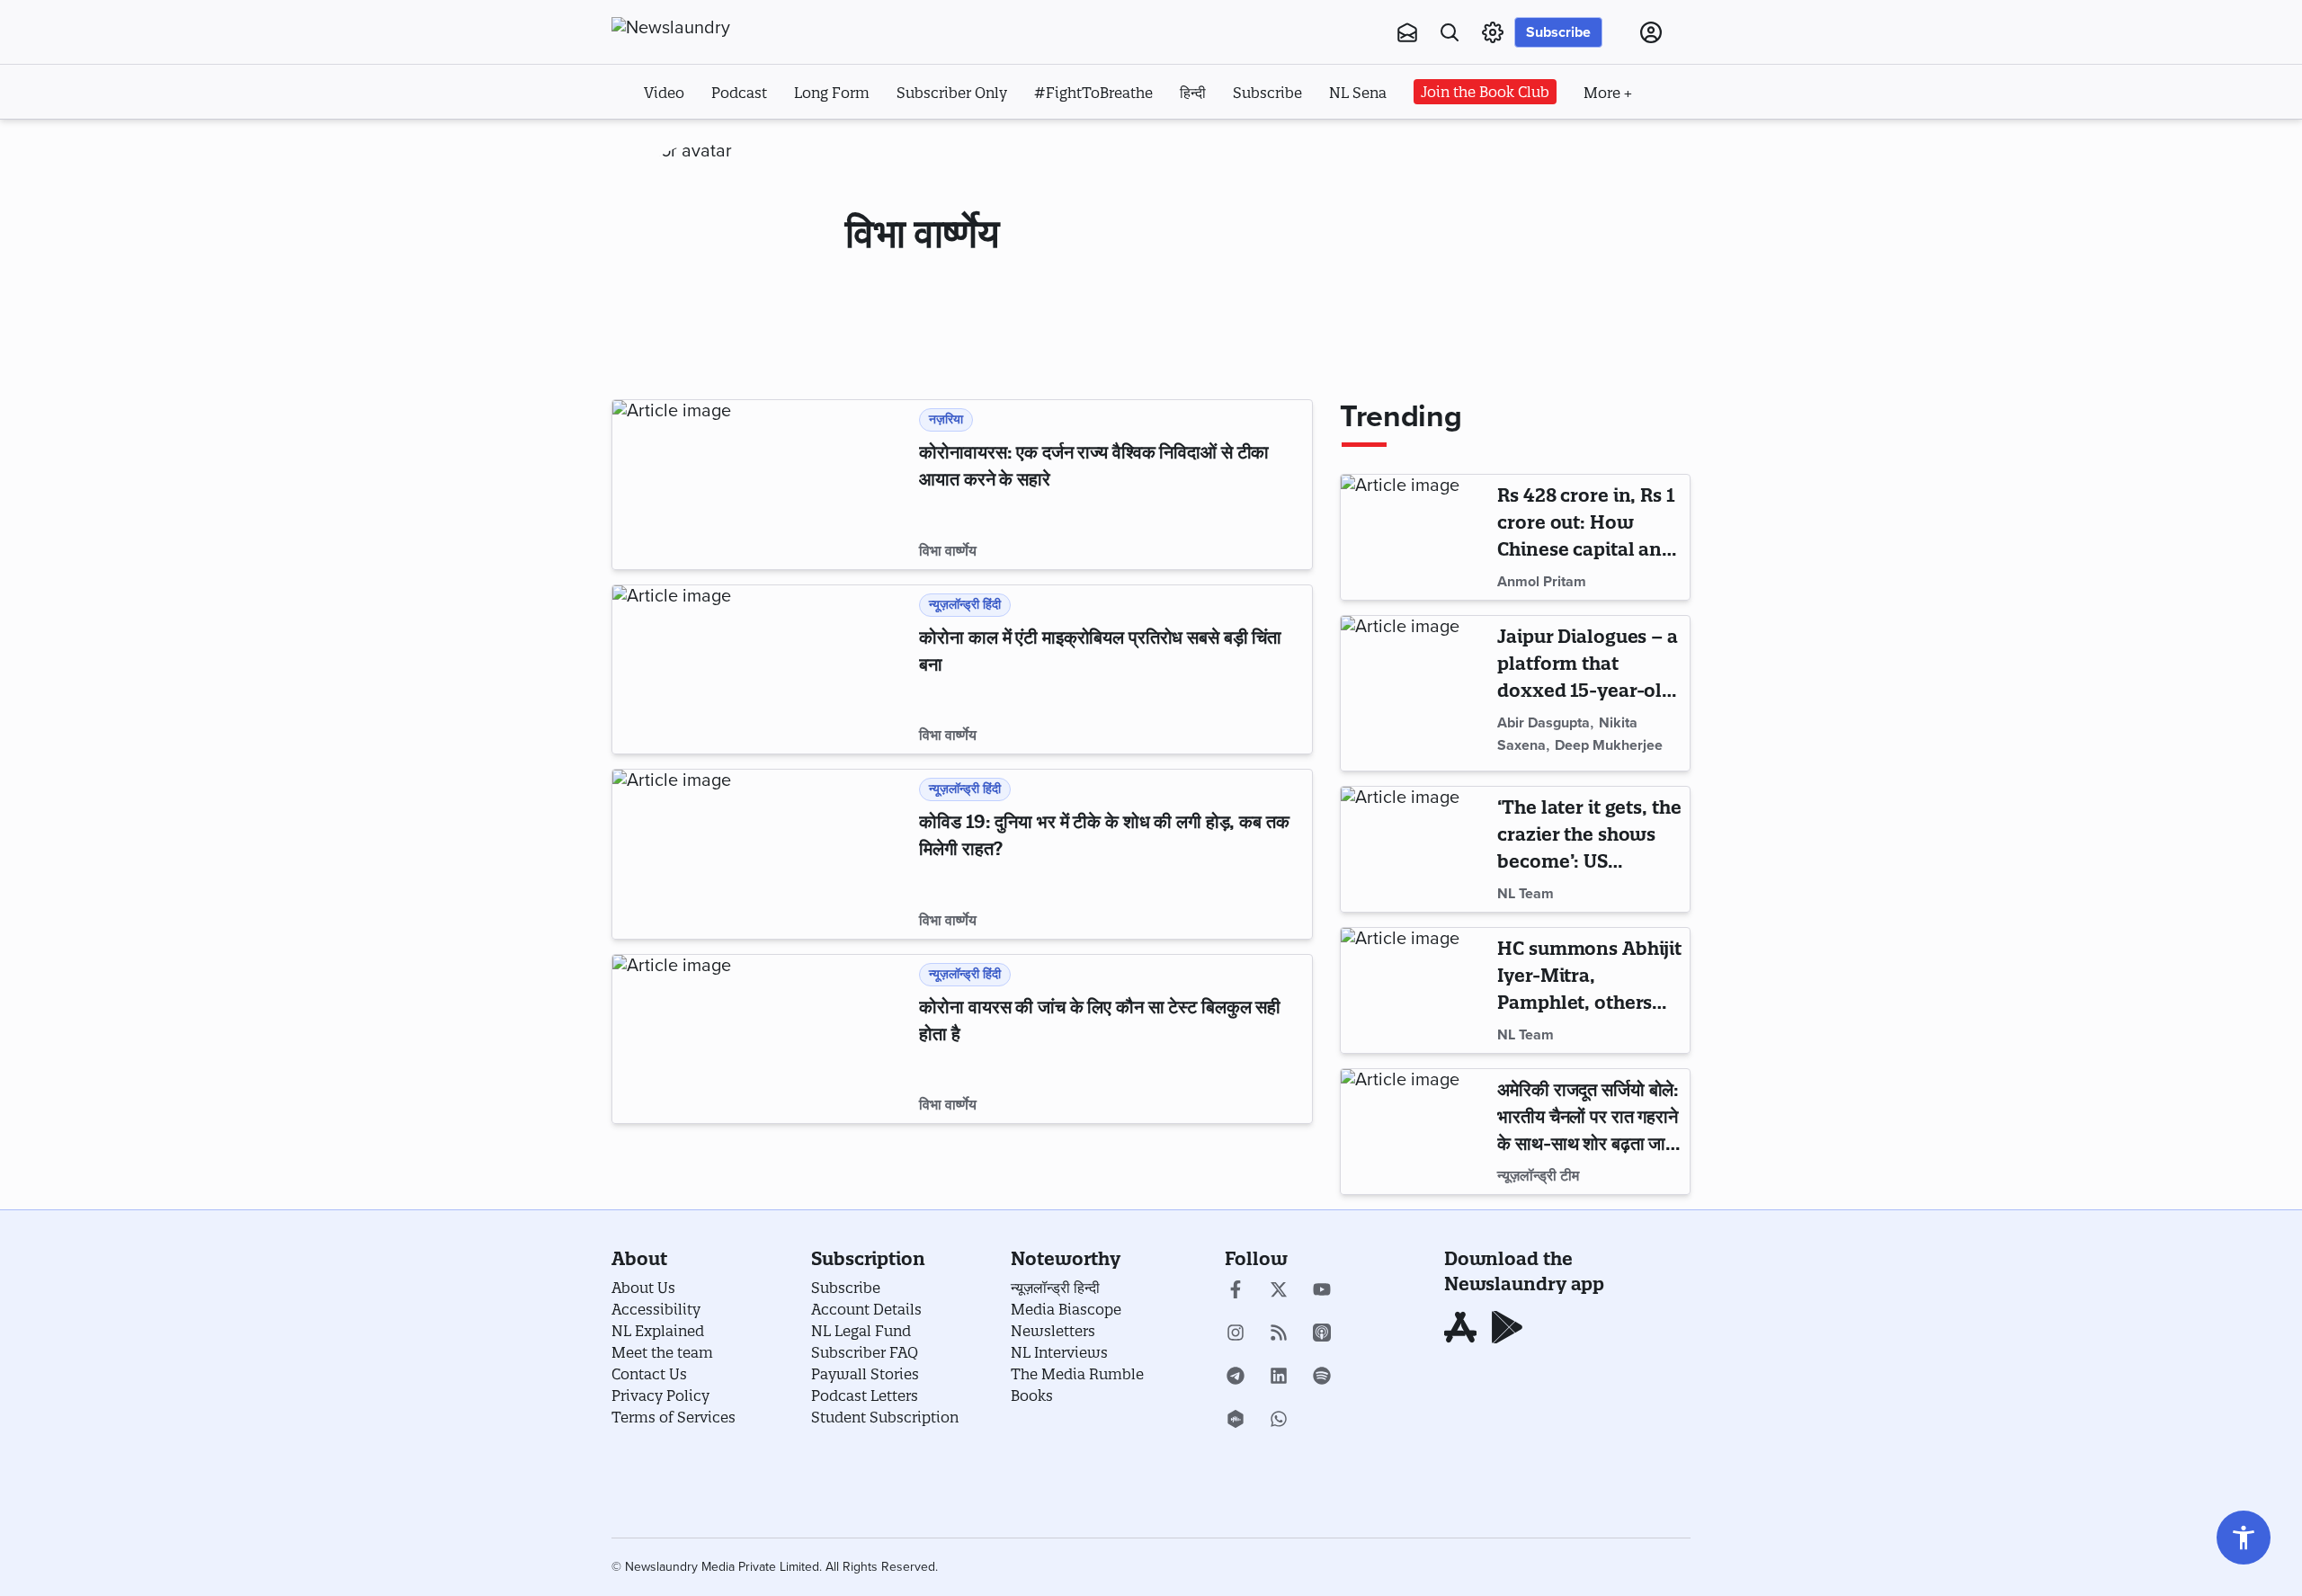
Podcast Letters (865, 1395)
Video (664, 93)
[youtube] (1322, 1291)
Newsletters (1053, 1331)
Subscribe (1558, 32)
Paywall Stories (865, 1374)
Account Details (866, 1309)
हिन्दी (1193, 93)
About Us (643, 1288)
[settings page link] (1493, 32)
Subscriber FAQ (865, 1352)
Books (1032, 1395)
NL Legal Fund (861, 1331)
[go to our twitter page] (1279, 1291)
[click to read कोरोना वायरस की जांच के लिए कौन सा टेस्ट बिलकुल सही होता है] (762, 1039)
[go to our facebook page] (1236, 1291)
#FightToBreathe (1093, 93)
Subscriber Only (952, 93)
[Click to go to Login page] (1651, 32)
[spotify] (1322, 1378)
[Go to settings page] (2244, 1538)
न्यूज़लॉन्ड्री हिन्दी (1055, 1288)
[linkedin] (1279, 1378)
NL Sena (1358, 93)
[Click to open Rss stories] (1279, 1334)
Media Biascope (1066, 1309)
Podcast (739, 93)
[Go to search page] (1450, 32)
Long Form (832, 93)
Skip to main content (701, 142)
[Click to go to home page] (710, 28)
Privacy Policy (660, 1395)
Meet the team (662, 1352)
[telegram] (1236, 1378)
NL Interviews (1059, 1352)
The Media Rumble (1077, 1374)
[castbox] (1236, 1421)
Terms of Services (674, 1417)
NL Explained (658, 1331)
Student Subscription (885, 1417)
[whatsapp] (1279, 1421)
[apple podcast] (1322, 1334)
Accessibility (656, 1309)
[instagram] (1236, 1334)
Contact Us (649, 1374)
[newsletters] (1407, 32)
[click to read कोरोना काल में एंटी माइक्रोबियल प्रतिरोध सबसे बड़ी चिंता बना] (762, 670)
